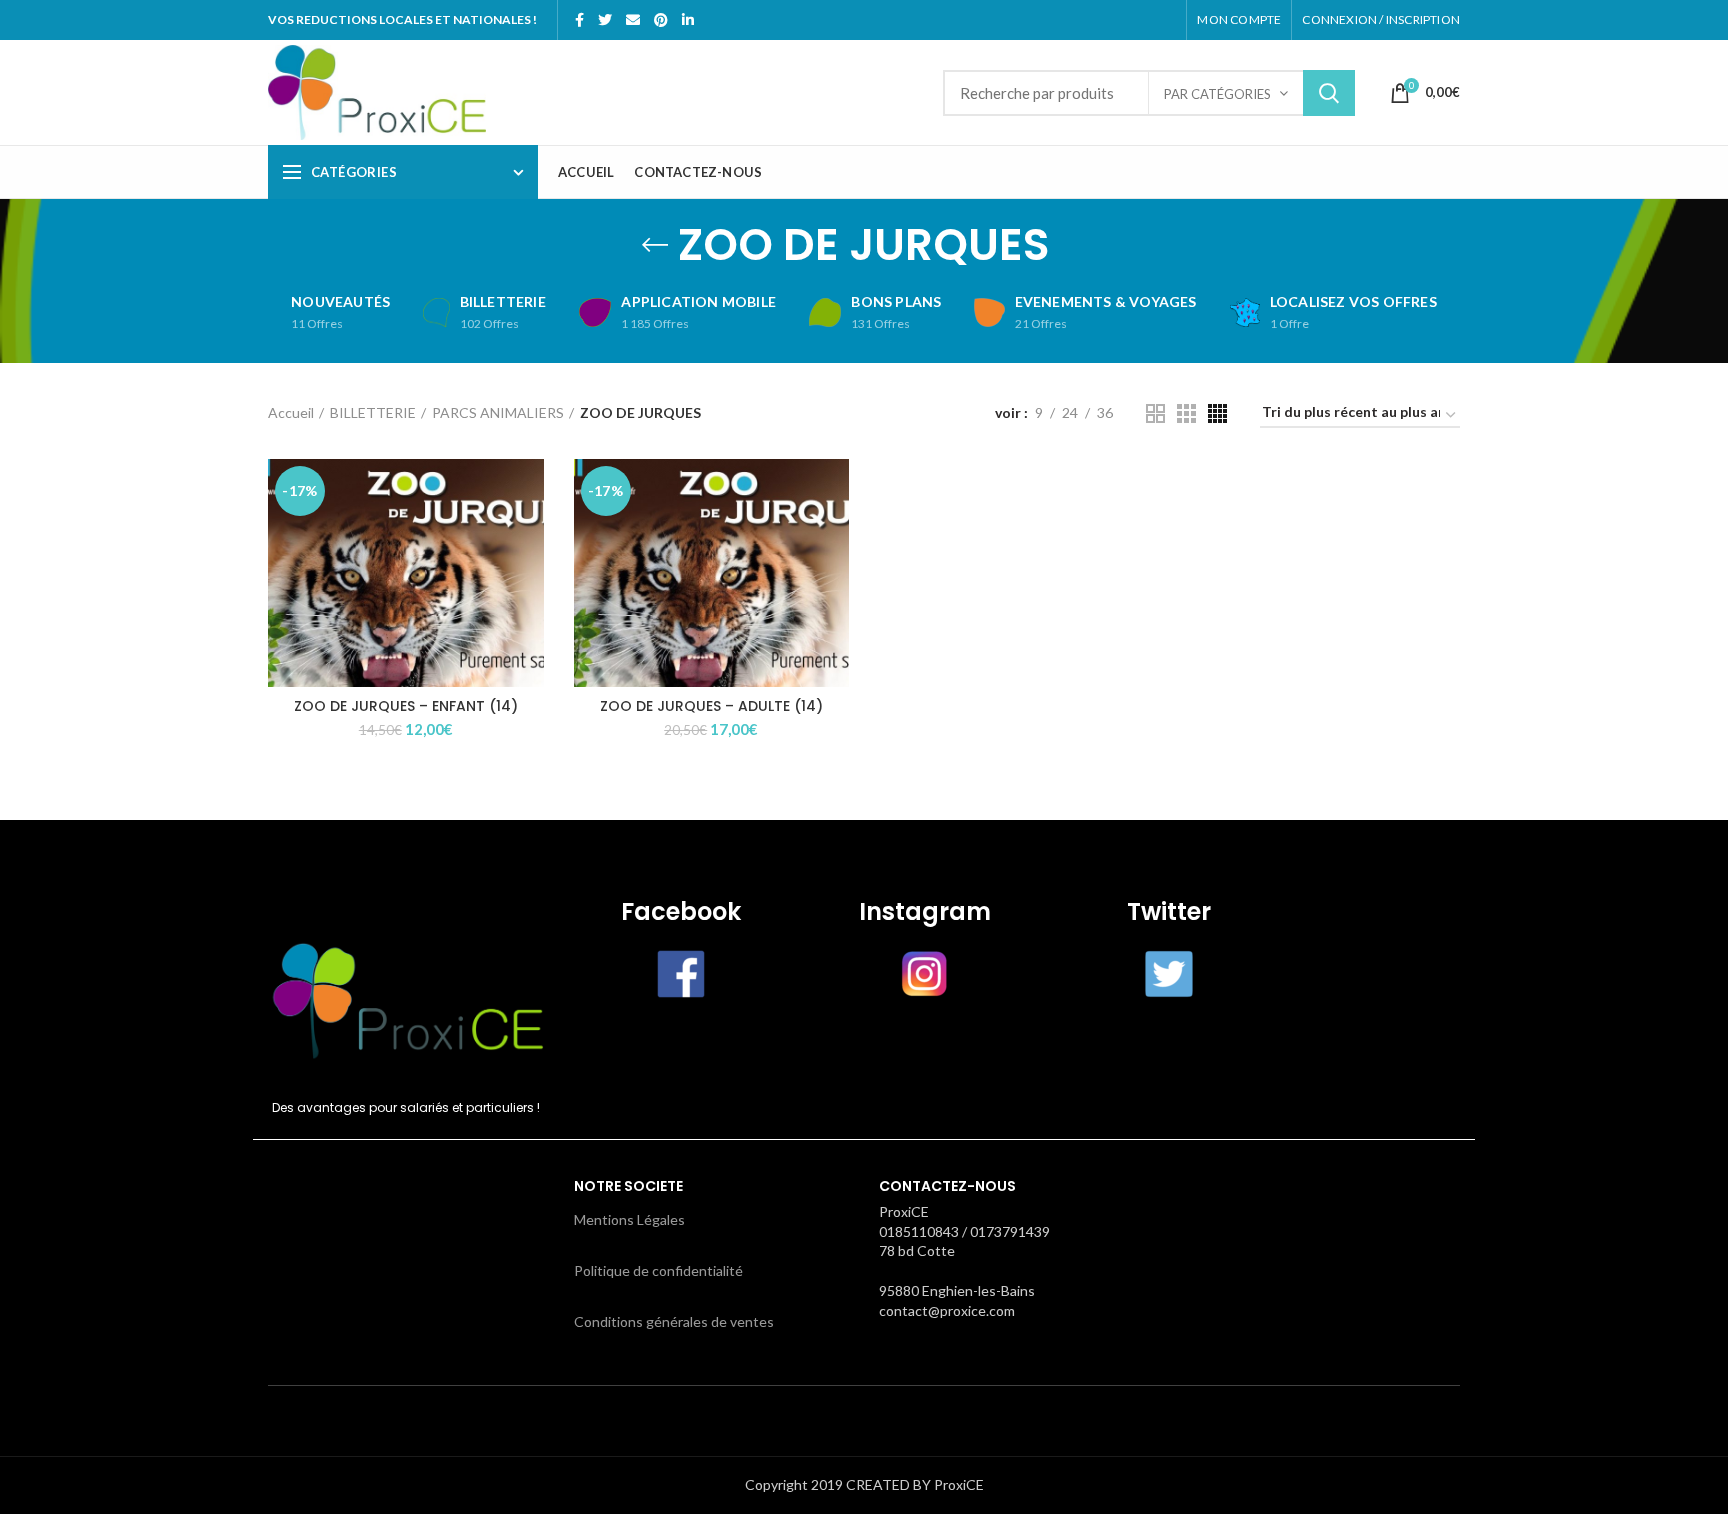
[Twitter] (605, 20)
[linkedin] (688, 20)
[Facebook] (579, 20)
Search (1329, 93)
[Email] (633, 20)
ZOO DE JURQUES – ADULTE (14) (711, 706)
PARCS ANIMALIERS (498, 412)
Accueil (291, 412)
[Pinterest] (661, 20)
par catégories (1217, 94)
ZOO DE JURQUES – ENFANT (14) (406, 706)
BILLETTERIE (373, 412)
